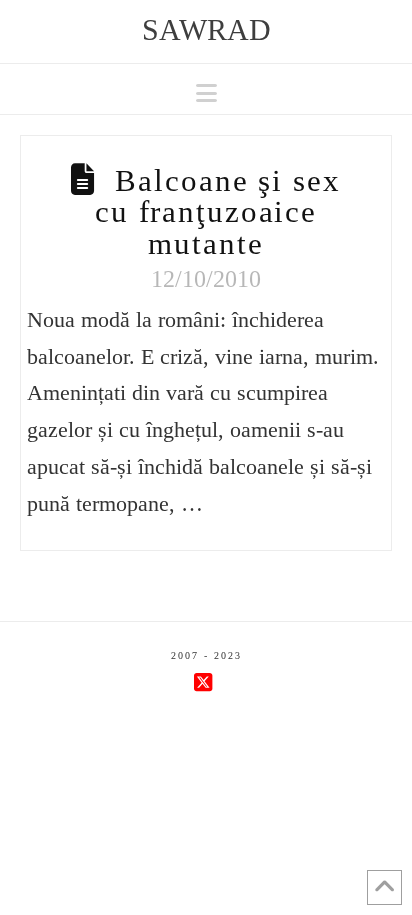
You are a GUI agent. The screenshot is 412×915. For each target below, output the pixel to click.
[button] (206, 93)
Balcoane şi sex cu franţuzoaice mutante (218, 212)
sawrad (206, 30)
